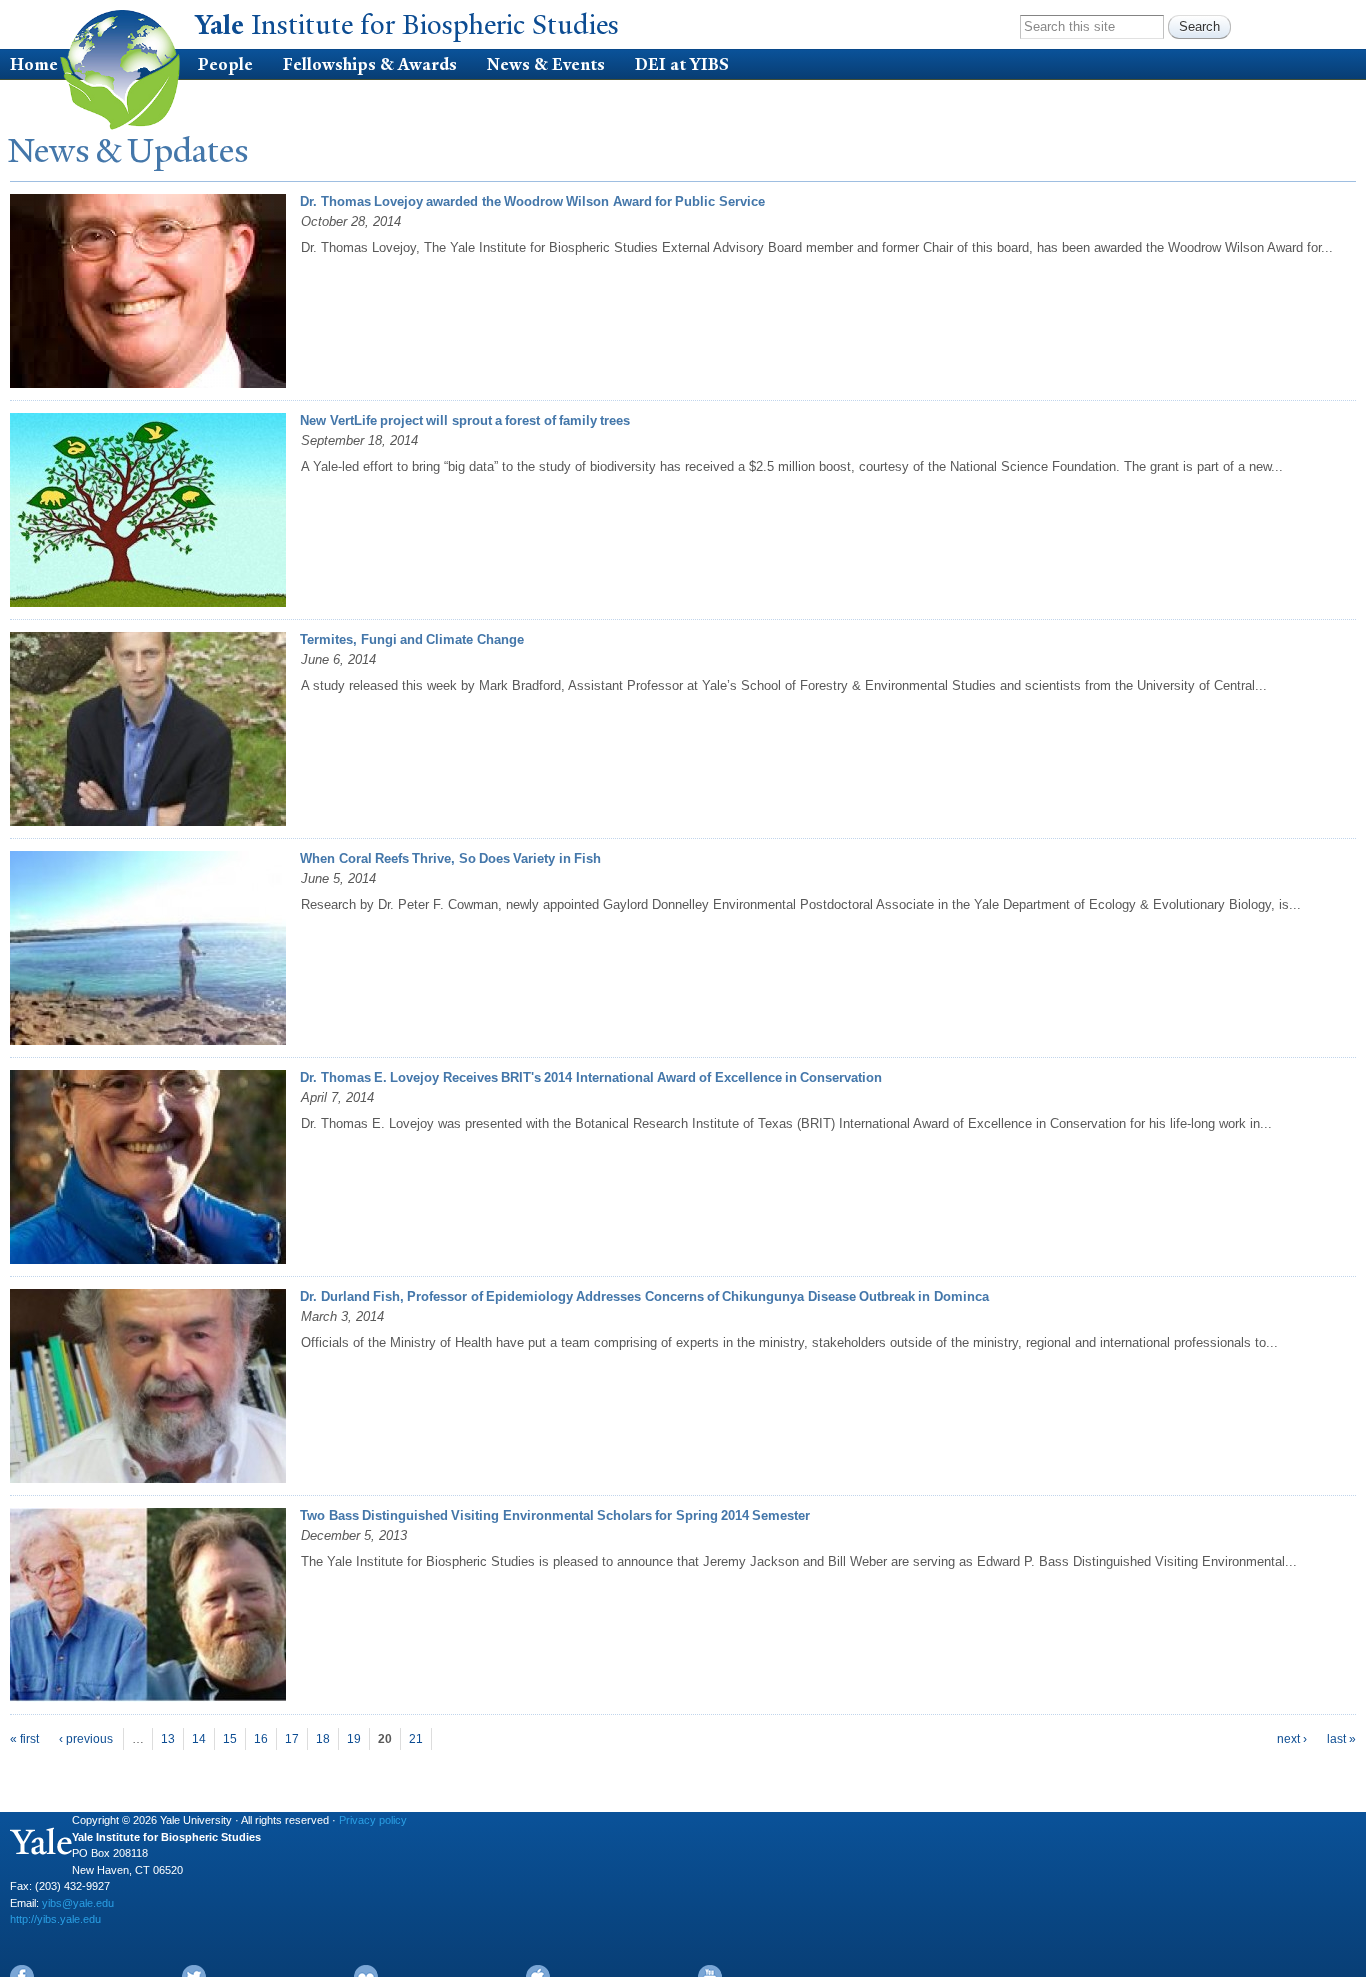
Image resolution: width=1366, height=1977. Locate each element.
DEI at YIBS (682, 64)
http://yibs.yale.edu (55, 1919)
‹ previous (86, 1739)
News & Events (546, 64)
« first (24, 1739)
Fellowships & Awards (370, 64)
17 (292, 1739)
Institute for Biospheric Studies (410, 25)
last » (1341, 1739)
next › (1292, 1739)
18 (323, 1739)
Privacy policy (373, 1820)
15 (230, 1739)
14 (199, 1739)
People (225, 64)
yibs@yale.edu (78, 1903)
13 (168, 1739)
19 (354, 1739)
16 (261, 1739)
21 (416, 1739)
